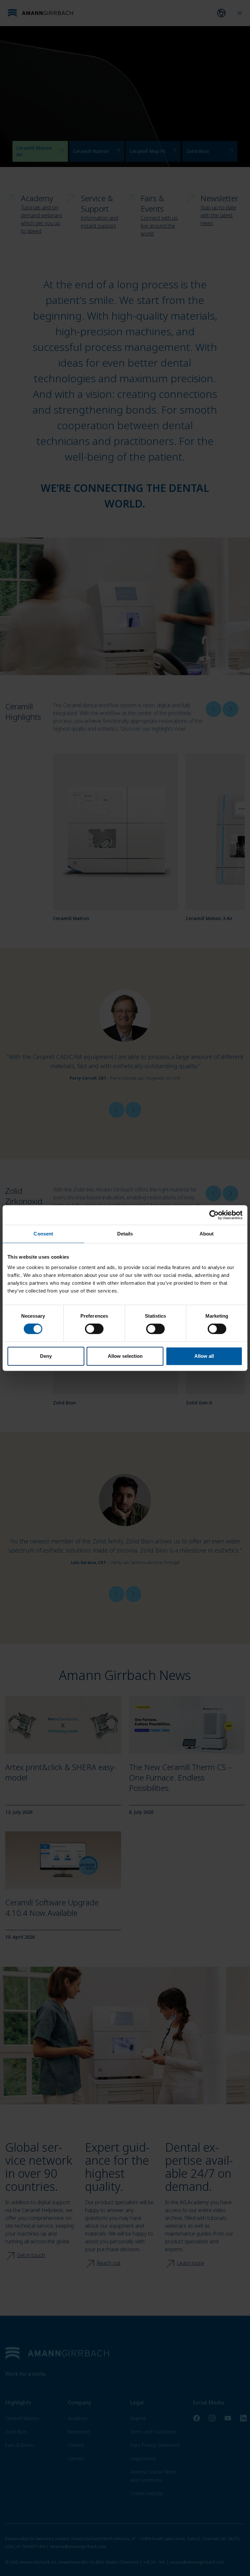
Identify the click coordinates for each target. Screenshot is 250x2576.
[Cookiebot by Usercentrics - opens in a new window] (214, 1215)
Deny (46, 1356)
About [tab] (207, 1234)
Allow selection (125, 1356)
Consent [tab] (43, 1234)
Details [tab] (125, 1234)
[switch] (94, 1329)
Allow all (204, 1356)
